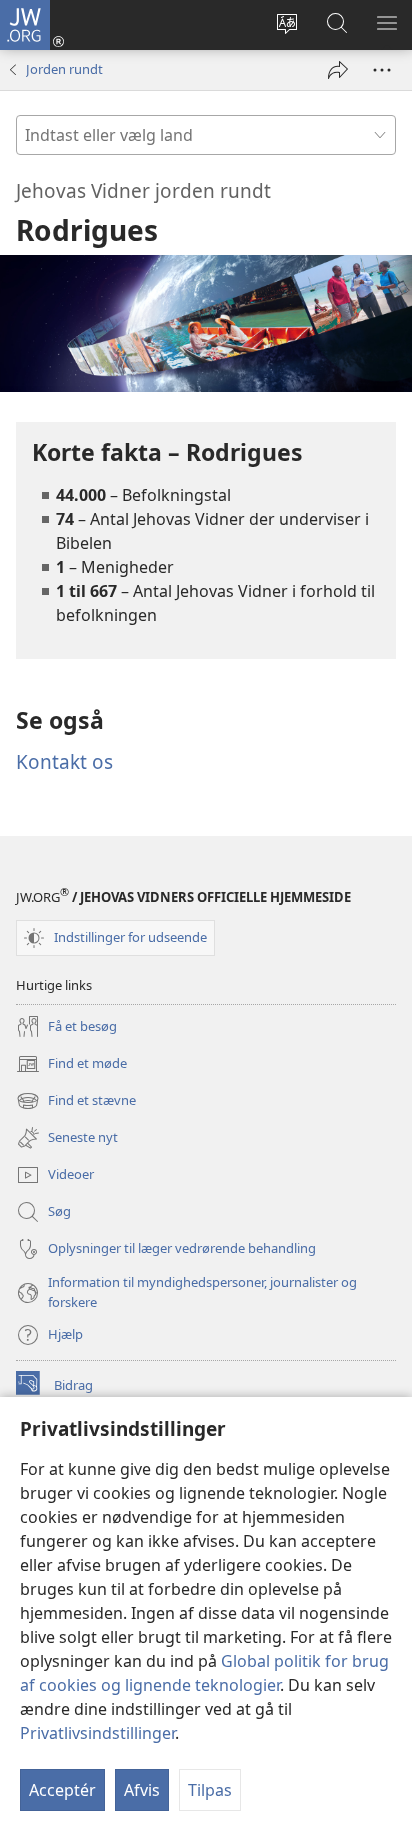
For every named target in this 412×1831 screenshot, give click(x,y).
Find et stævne (76, 1102)
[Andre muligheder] (382, 70)
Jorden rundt (64, 69)
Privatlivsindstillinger (97, 1733)
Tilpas (210, 1790)
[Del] (338, 70)
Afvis (142, 1790)
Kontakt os (64, 761)
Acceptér (62, 1790)
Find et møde (71, 1065)
